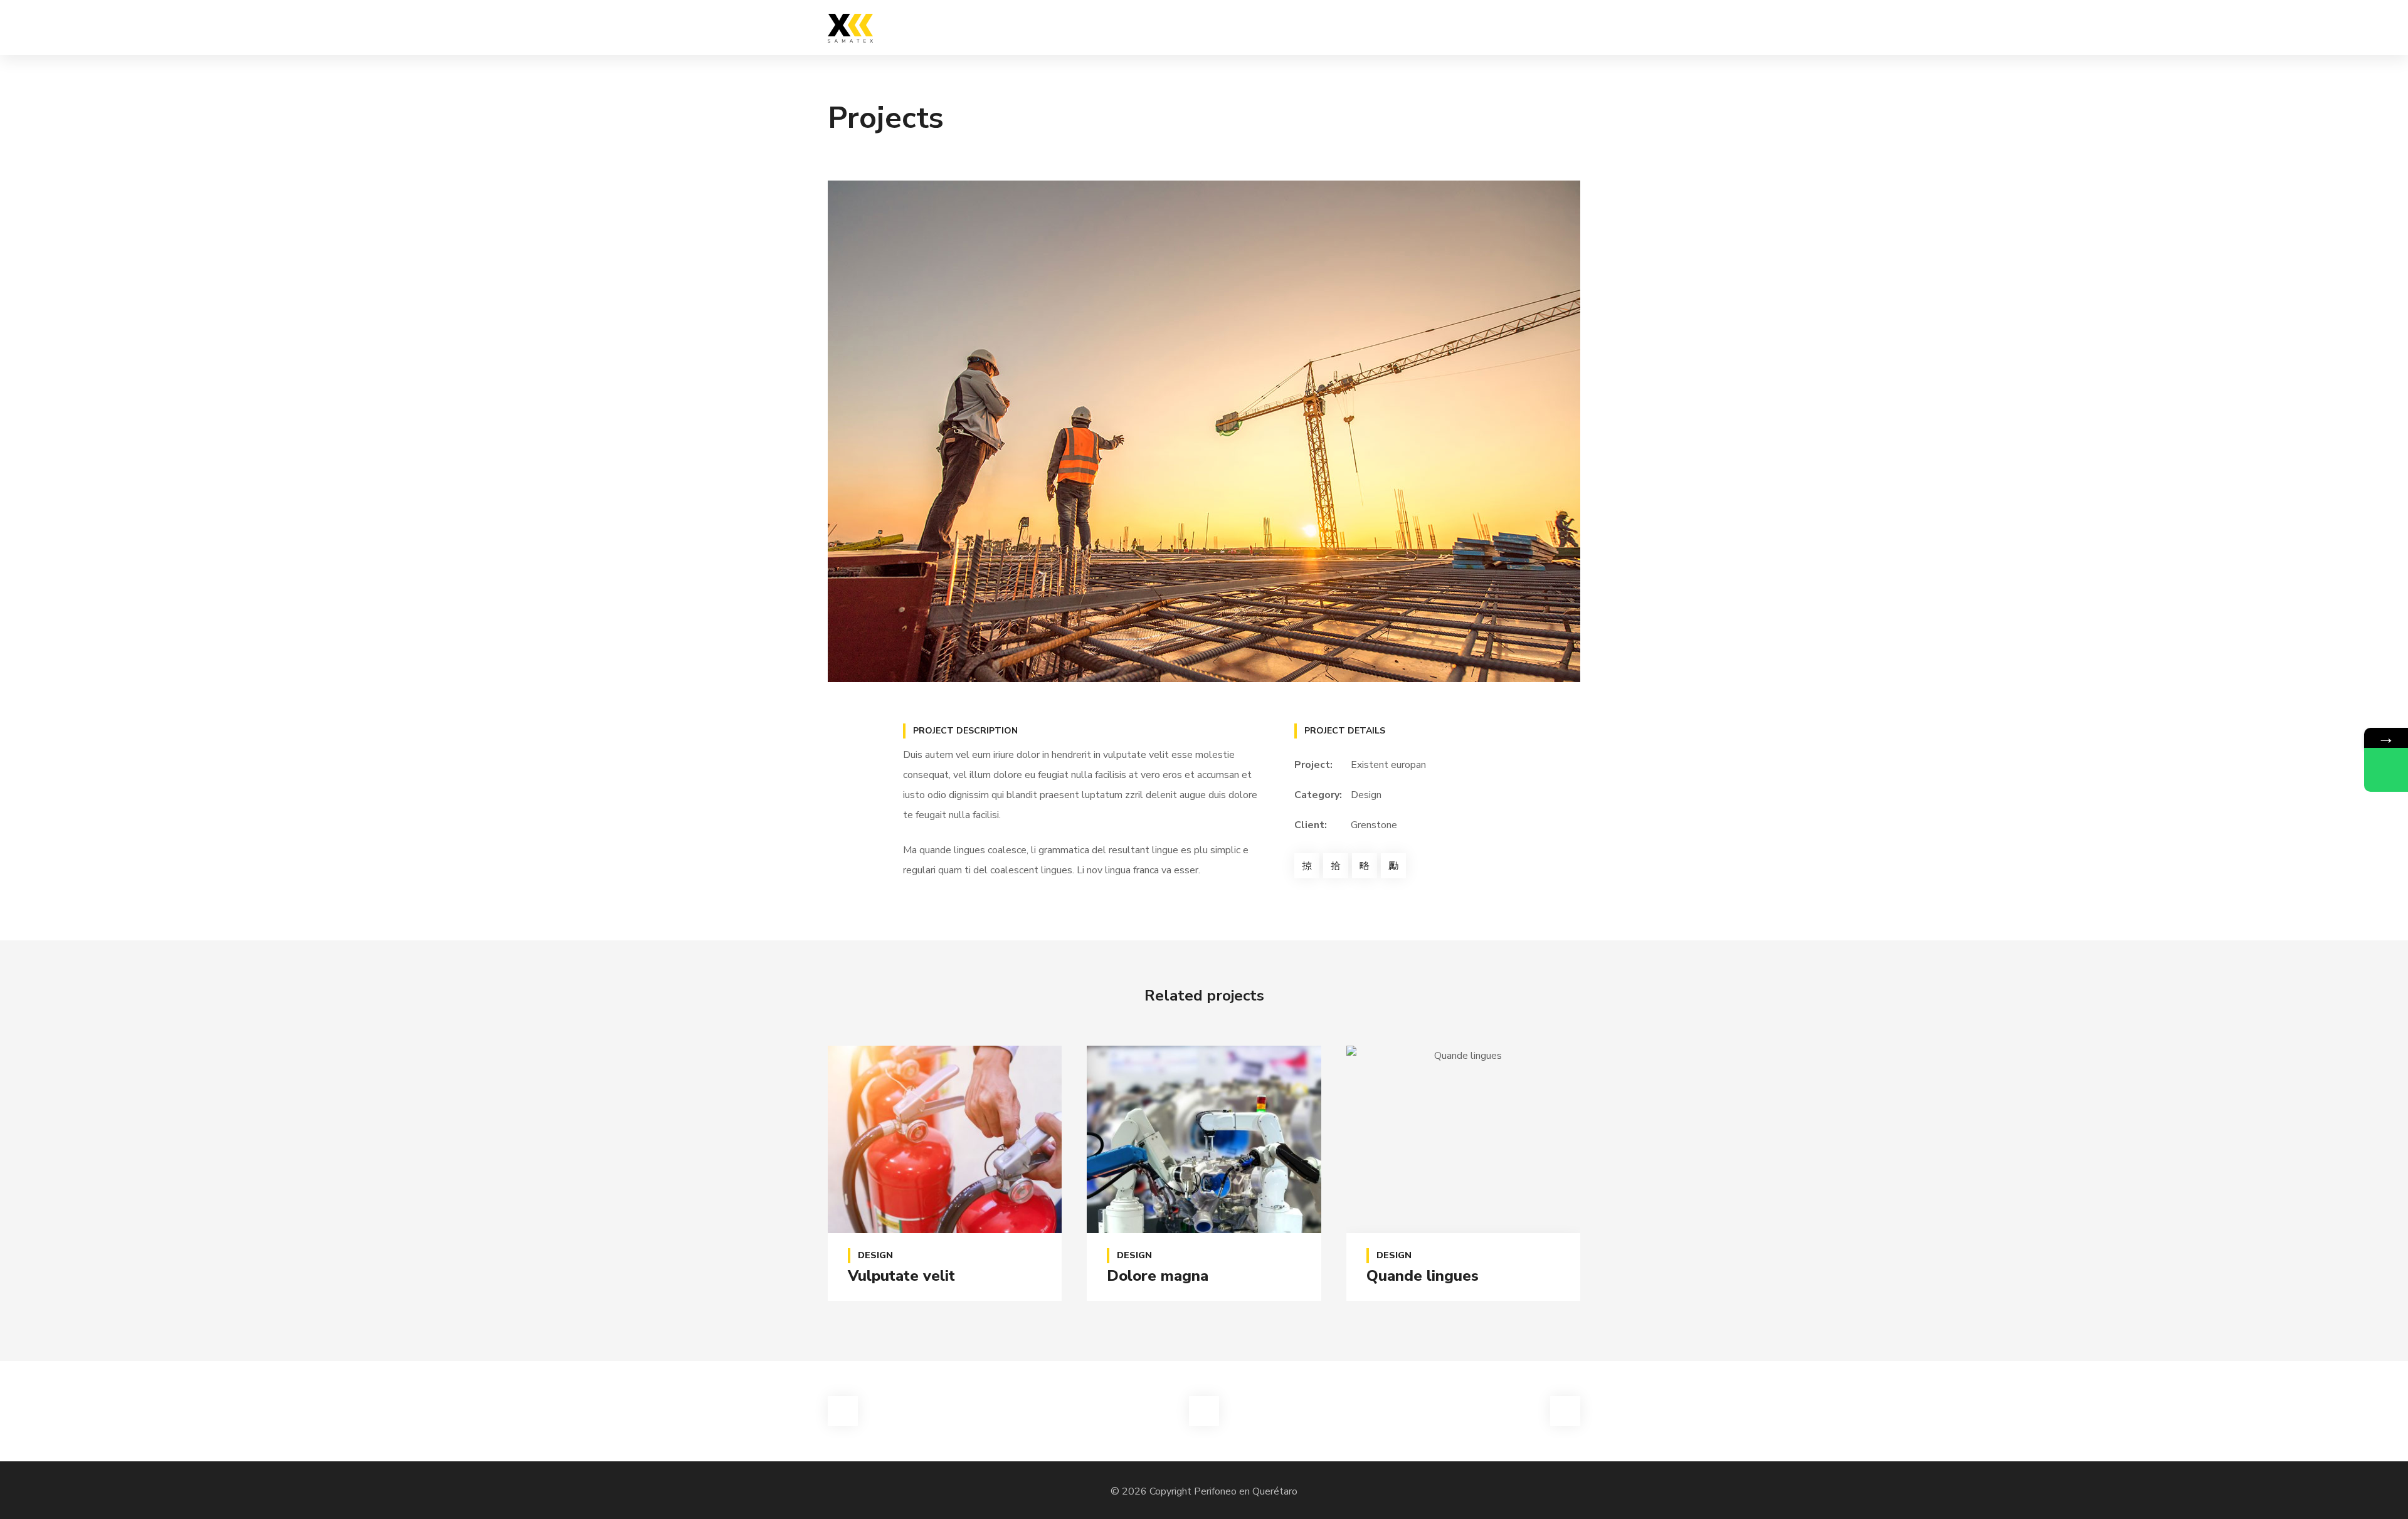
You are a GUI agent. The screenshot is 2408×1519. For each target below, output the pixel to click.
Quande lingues (1423, 1276)
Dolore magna (1158, 1276)
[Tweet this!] (1336, 866)
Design (1366, 795)
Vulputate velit (901, 1276)
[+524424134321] (2386, 770)
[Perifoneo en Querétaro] (850, 28)
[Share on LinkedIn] (1393, 866)
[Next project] (1565, 1411)
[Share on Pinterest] (1365, 866)
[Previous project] (843, 1411)
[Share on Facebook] (1307, 866)
